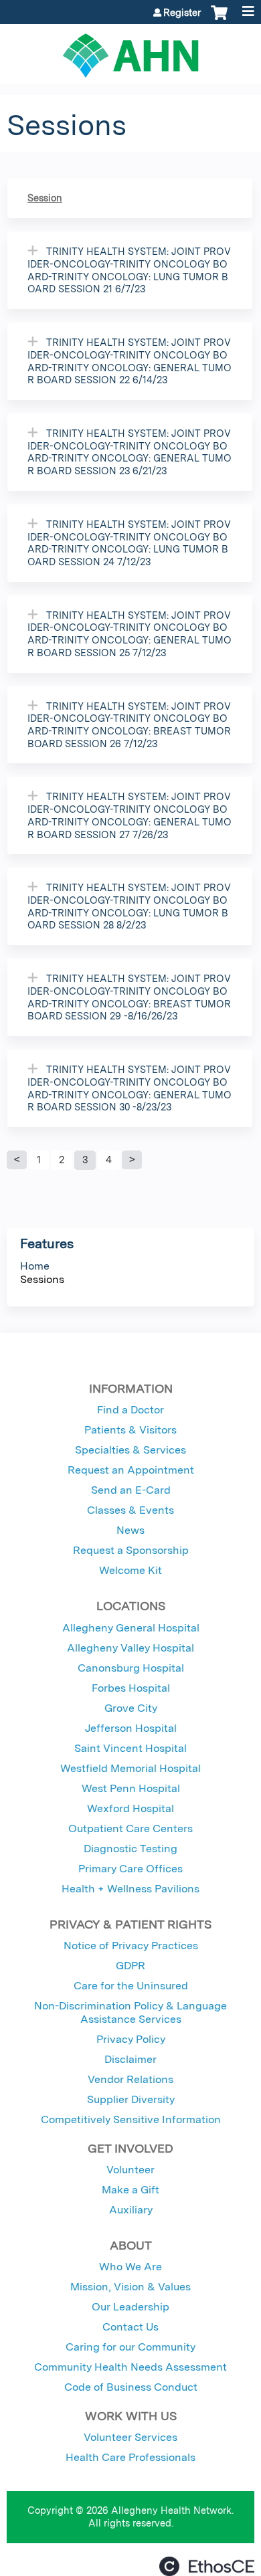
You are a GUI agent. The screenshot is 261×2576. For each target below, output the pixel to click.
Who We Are (130, 2267)
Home (35, 1266)
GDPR (130, 1966)
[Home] (130, 51)
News (130, 1530)
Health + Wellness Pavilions (130, 1889)
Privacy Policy (131, 2039)
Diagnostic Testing (130, 1849)
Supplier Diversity (131, 2099)
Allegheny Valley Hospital (130, 1648)
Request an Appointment (131, 1470)
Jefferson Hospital (131, 1728)
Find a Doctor (130, 1410)
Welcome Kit (130, 1570)
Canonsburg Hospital (131, 1668)
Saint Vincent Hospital (130, 1748)
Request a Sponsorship (131, 1550)
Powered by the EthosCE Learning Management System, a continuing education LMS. (207, 2566)
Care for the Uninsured (131, 1986)
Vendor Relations (130, 2079)
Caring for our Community (130, 2347)
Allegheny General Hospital (131, 1628)
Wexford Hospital (130, 1808)
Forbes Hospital (131, 1688)
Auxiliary (131, 2210)
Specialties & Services (130, 1450)
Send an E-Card (131, 1490)
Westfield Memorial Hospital (130, 1768)
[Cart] (219, 19)
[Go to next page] (132, 1160)
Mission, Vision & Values (130, 2287)
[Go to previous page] (17, 1160)
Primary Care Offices (130, 1869)
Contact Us (130, 2327)
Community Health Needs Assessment (130, 2367)
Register (182, 13)
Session (45, 198)
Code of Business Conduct (131, 2387)
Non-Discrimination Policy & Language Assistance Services (130, 2012)
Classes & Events (130, 1510)
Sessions (42, 1279)
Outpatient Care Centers (130, 1828)
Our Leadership (130, 2307)
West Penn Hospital (131, 1788)
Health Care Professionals (130, 2457)
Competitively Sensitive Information (131, 2119)
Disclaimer (130, 2059)
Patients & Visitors (130, 1430)
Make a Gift (130, 2190)
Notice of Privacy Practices (131, 1946)
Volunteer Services (130, 2437)
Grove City (131, 1708)
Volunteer (130, 2170)
